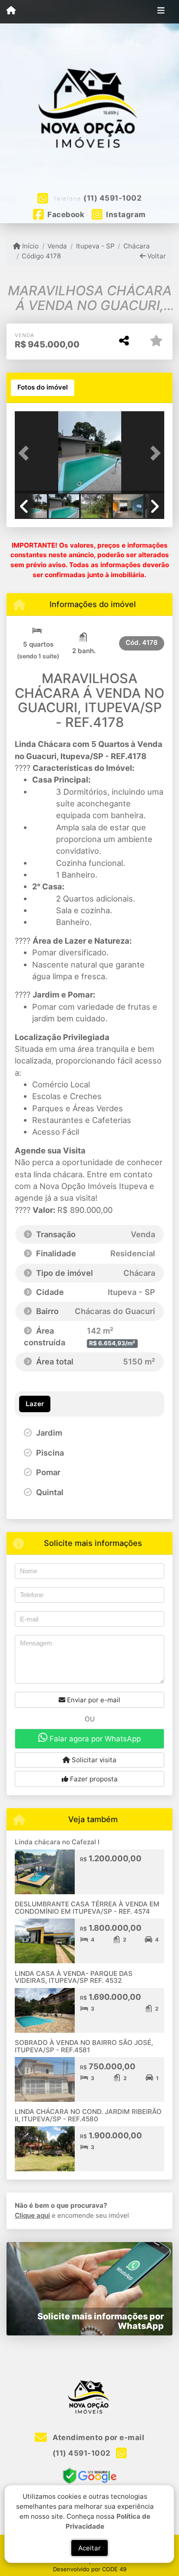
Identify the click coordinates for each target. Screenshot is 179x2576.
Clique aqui (32, 2215)
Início (30, 246)
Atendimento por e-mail (98, 2437)
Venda (57, 246)
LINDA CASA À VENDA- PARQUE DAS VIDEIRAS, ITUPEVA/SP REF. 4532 (74, 1977)
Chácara (137, 246)
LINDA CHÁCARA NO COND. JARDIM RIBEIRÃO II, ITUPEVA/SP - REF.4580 (88, 2115)
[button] (26, 453)
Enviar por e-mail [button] (93, 1700)
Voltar (156, 256)
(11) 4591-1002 (113, 198)
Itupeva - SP (95, 246)
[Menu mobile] (11, 11)
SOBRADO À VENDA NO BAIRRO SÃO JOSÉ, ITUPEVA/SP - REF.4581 (84, 2046)
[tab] (43, 388)
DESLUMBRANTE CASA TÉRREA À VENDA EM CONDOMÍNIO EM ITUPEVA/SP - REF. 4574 (87, 1908)
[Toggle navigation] (161, 12)
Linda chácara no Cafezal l (57, 1842)
